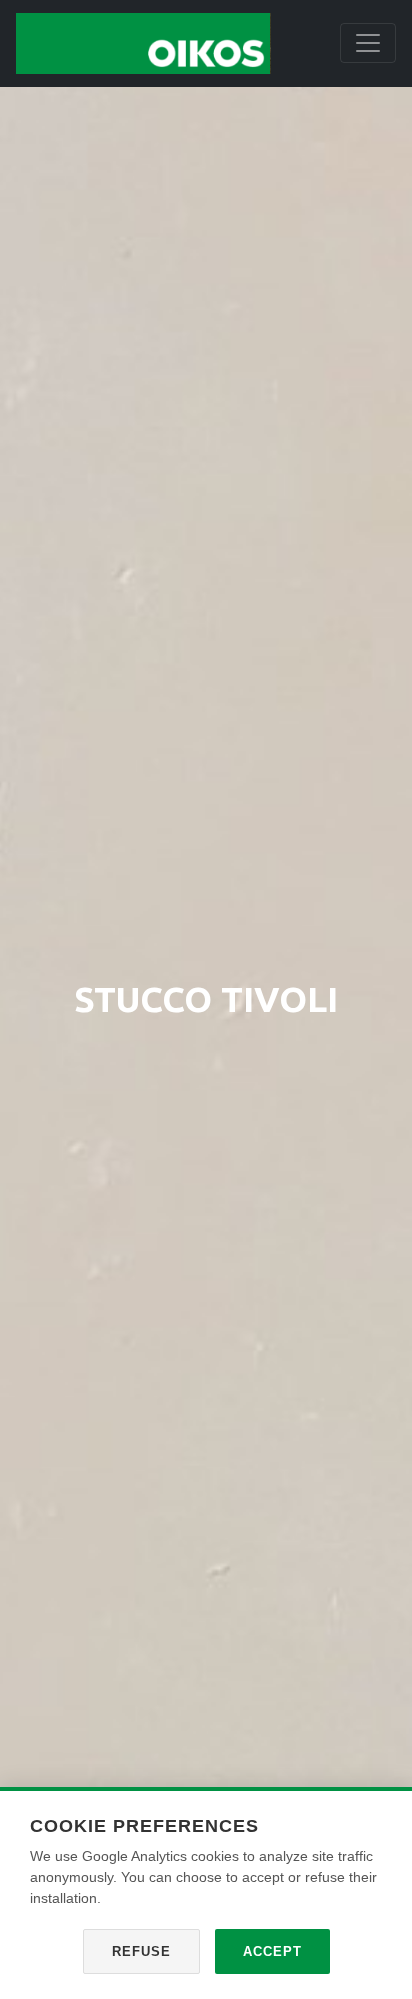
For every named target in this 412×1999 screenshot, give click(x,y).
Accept (272, 1951)
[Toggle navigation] (368, 43)
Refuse (141, 1951)
